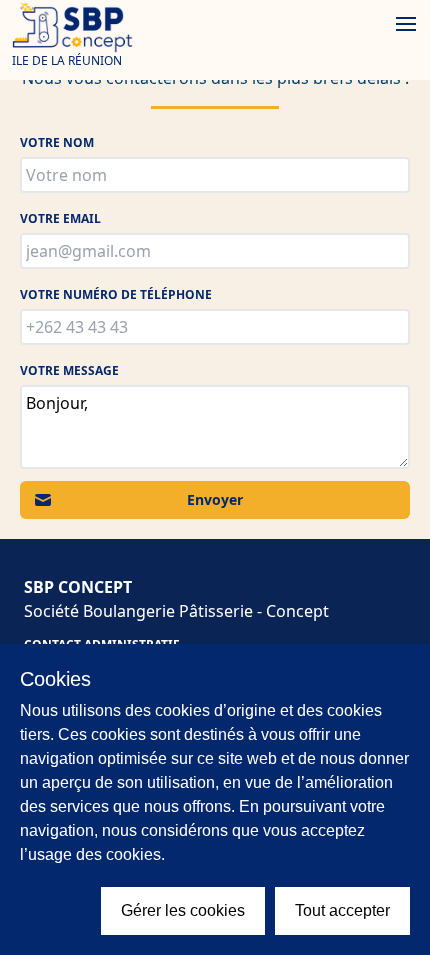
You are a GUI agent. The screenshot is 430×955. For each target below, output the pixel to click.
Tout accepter (342, 910)
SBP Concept (78, 587)
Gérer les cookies (183, 910)
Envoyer (215, 499)
